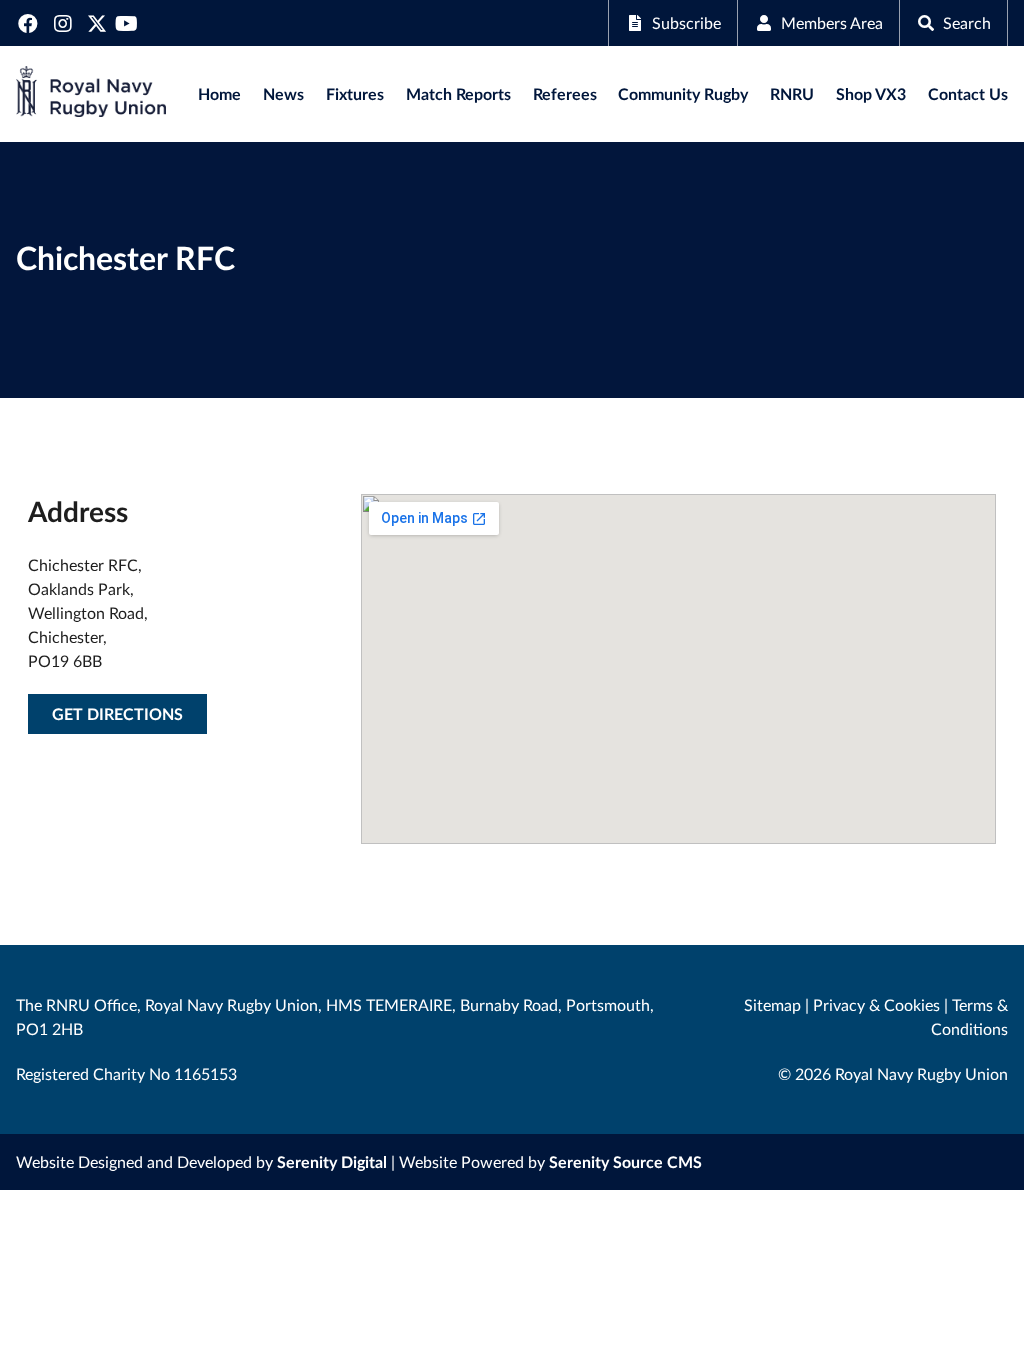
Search (967, 22)
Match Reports (458, 93)
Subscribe (686, 22)
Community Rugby (683, 93)
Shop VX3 (871, 93)
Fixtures (355, 93)
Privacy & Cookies (876, 1004)
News (283, 93)
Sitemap (772, 1004)
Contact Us (968, 93)
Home (219, 93)
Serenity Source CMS (625, 1161)
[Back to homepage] (91, 94)
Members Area (832, 22)
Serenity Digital (332, 1161)
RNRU (792, 93)
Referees (565, 93)
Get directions (117, 713)
